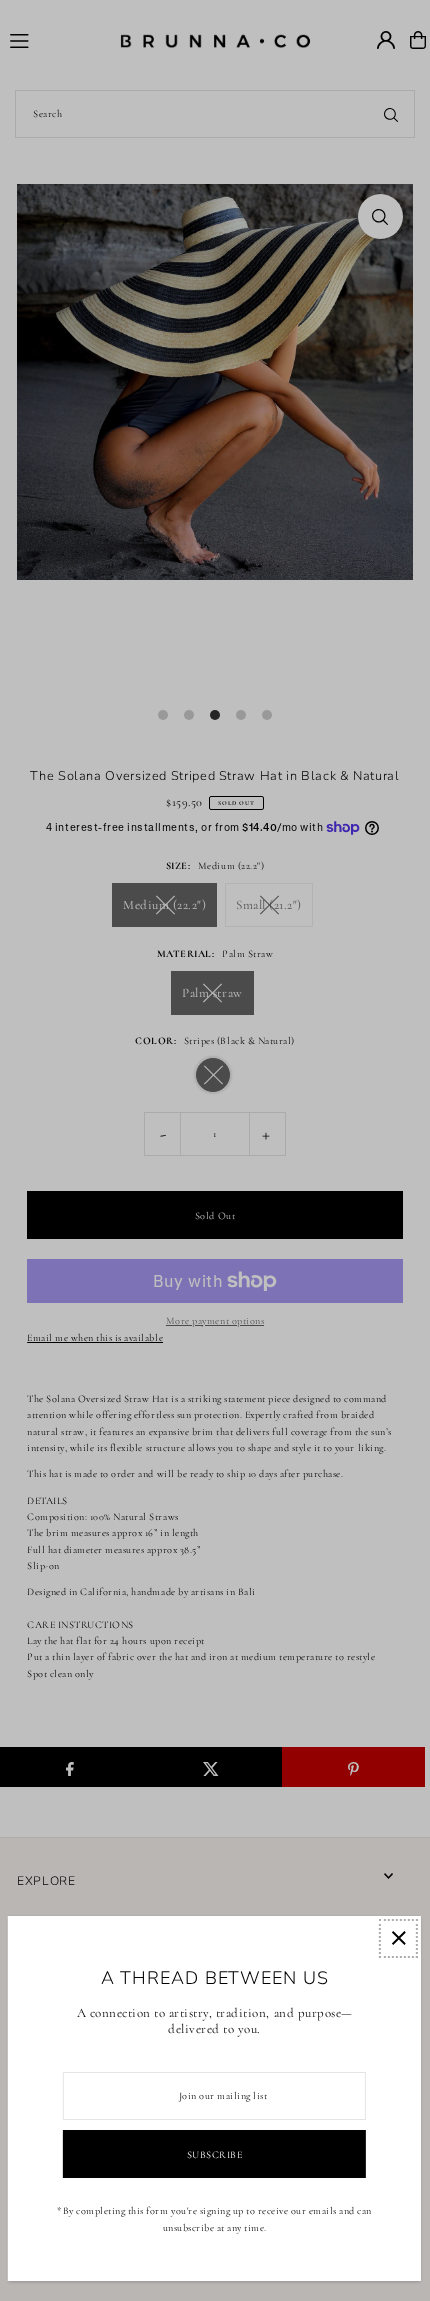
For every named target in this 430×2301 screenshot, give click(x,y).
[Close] (398, 1938)
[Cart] (418, 40)
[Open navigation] (55, 39)
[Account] (386, 40)
